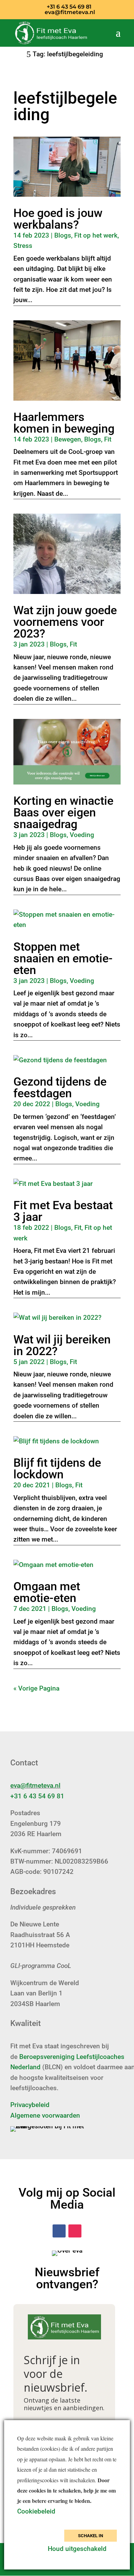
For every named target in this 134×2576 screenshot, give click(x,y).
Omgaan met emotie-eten (47, 1592)
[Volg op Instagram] (75, 2231)
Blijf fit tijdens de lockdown (57, 1468)
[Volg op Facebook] (59, 2231)
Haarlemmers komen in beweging (64, 423)
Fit (108, 439)
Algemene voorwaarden (45, 2115)
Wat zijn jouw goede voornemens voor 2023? (65, 622)
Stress (23, 246)
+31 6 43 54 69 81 (37, 1796)
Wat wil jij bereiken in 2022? (62, 1345)
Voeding (82, 835)
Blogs (63, 235)
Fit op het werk (96, 235)
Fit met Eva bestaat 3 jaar (63, 1211)
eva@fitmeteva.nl (35, 1785)
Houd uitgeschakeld (77, 2549)
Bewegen (68, 439)
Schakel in (91, 2536)
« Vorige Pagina (36, 1688)
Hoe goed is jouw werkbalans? (58, 219)
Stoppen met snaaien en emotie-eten (63, 958)
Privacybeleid (30, 2105)
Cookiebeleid (37, 2511)
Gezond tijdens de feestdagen (60, 1087)
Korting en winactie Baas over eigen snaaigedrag (63, 812)
